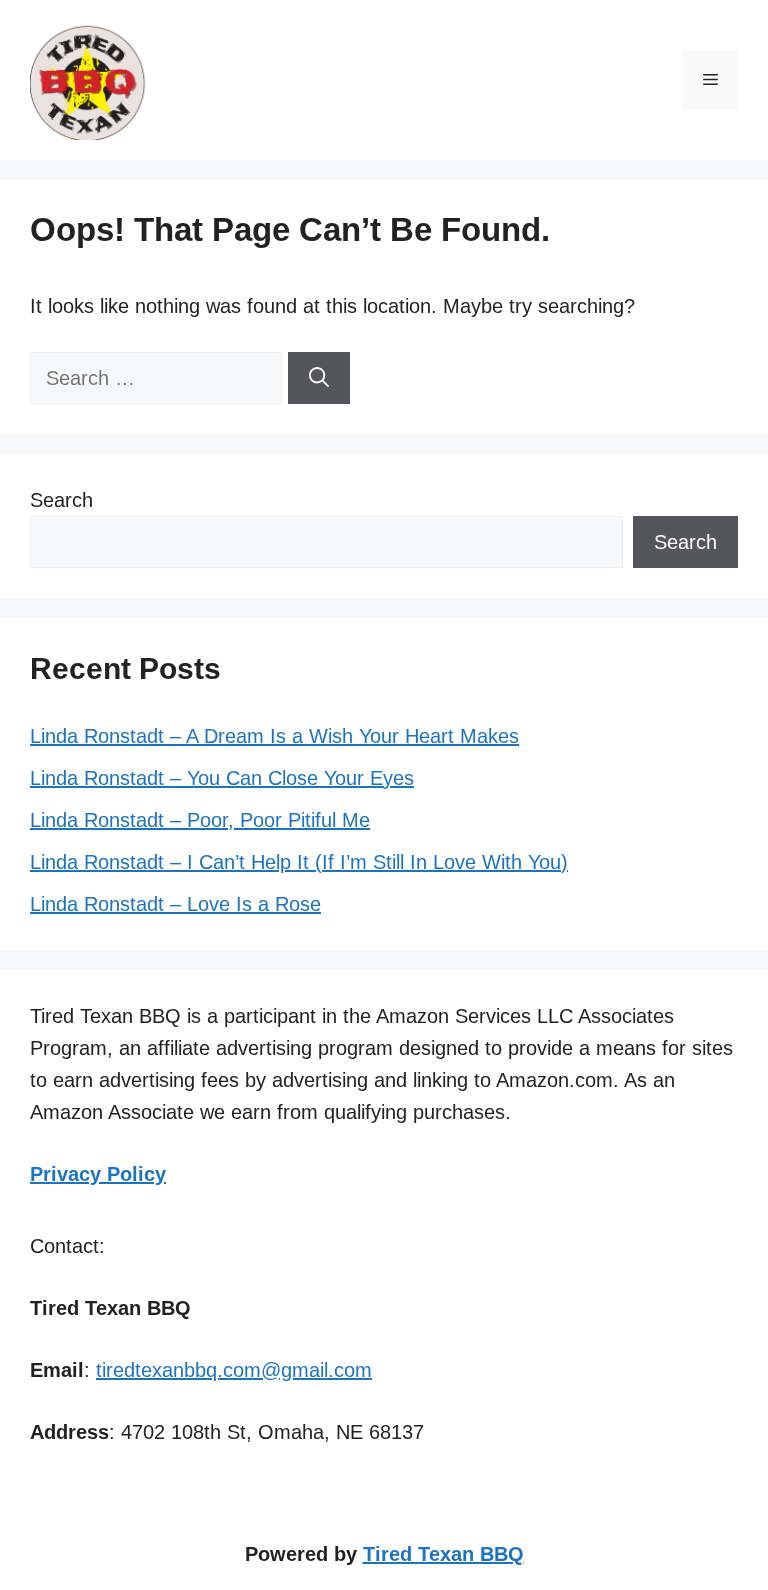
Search (61, 500)
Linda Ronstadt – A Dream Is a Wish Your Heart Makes (274, 736)
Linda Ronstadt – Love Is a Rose (175, 904)
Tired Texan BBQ (443, 1554)
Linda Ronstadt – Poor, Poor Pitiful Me (200, 820)
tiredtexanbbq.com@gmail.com (234, 1370)
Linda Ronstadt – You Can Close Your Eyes (222, 778)
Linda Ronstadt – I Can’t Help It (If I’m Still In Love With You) (299, 862)
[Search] (319, 378)
